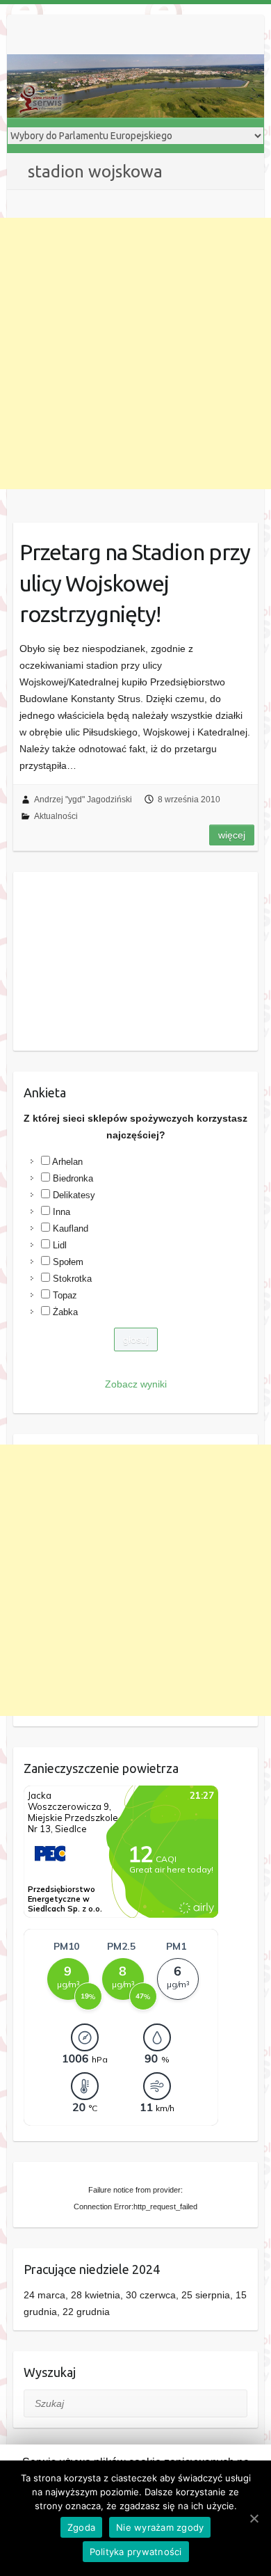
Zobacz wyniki (136, 1384)
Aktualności (56, 816)
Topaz (65, 1295)
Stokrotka (72, 1279)
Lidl (60, 1245)
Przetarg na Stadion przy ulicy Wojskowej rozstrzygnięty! (135, 583)
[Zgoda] (254, 2518)
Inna (61, 1212)
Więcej (232, 835)
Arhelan (67, 1162)
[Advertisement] (135, 353)
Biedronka (73, 1178)
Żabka (65, 1312)
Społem (68, 1262)
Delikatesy (74, 1195)
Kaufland (71, 1229)
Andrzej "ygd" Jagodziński (83, 800)
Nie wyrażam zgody (160, 2527)
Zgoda (81, 2527)
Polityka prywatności (136, 2552)
